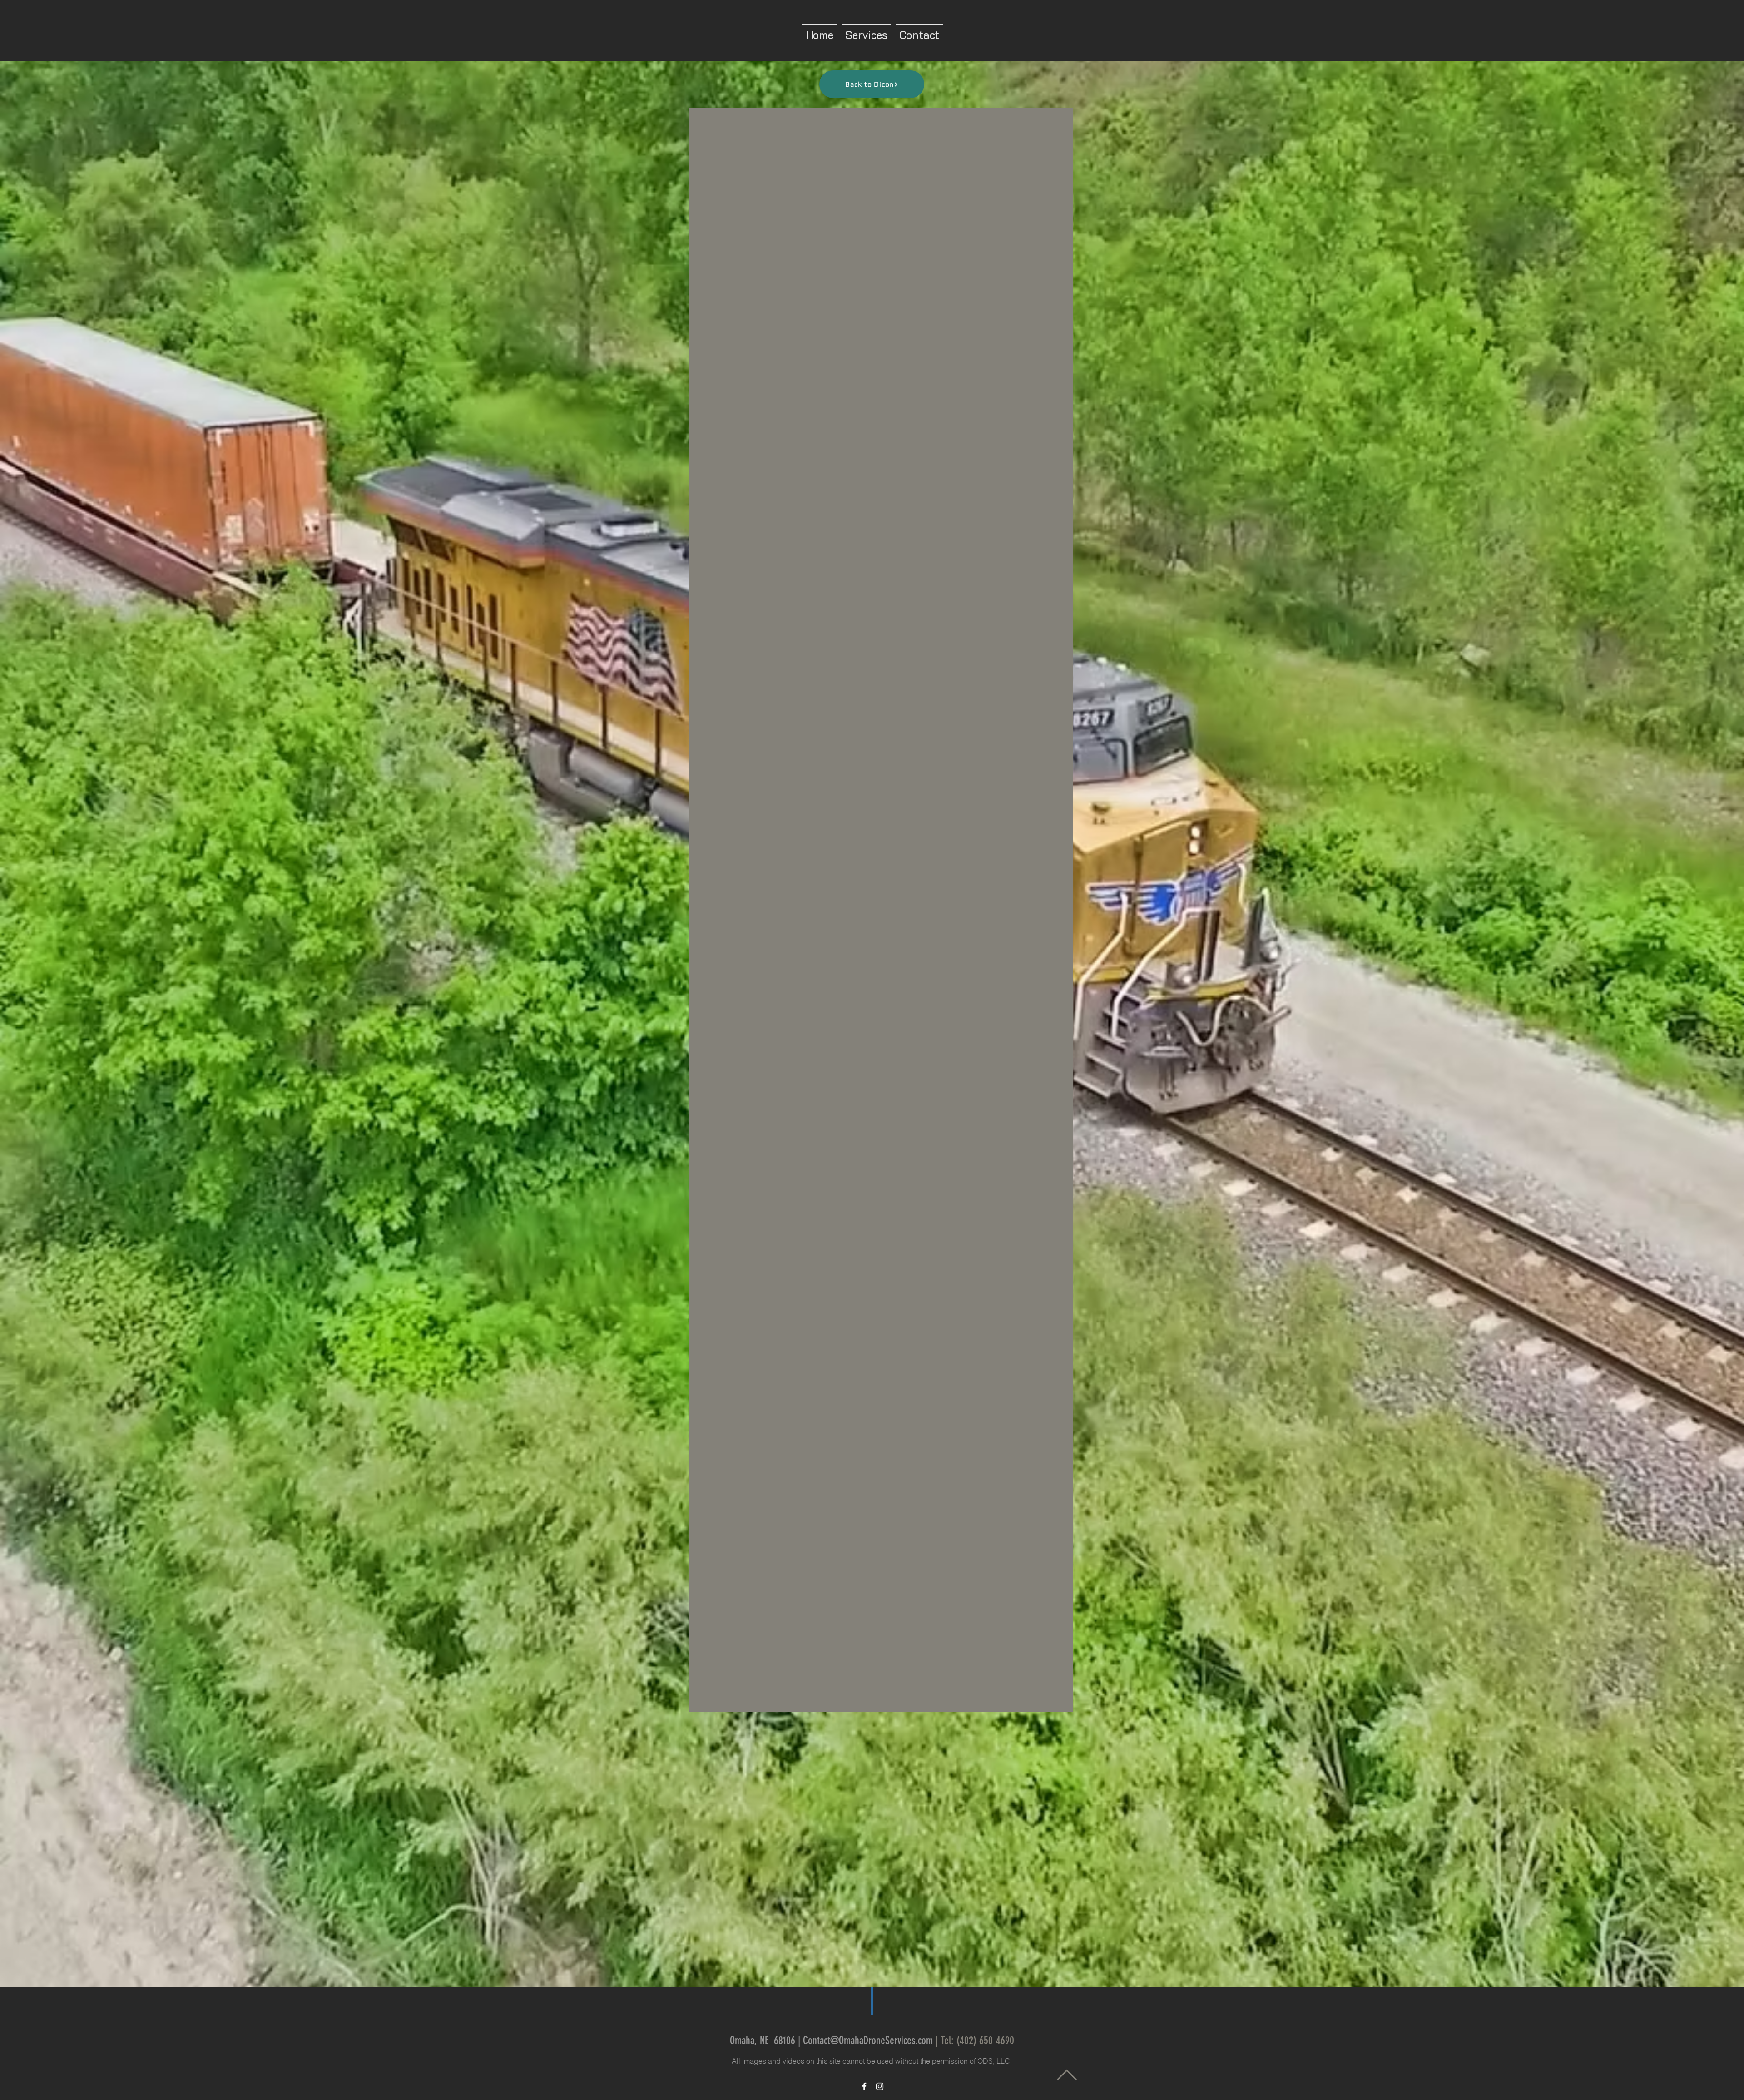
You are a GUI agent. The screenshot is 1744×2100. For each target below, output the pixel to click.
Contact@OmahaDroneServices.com (868, 2041)
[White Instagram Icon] (880, 2086)
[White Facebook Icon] (864, 2086)
